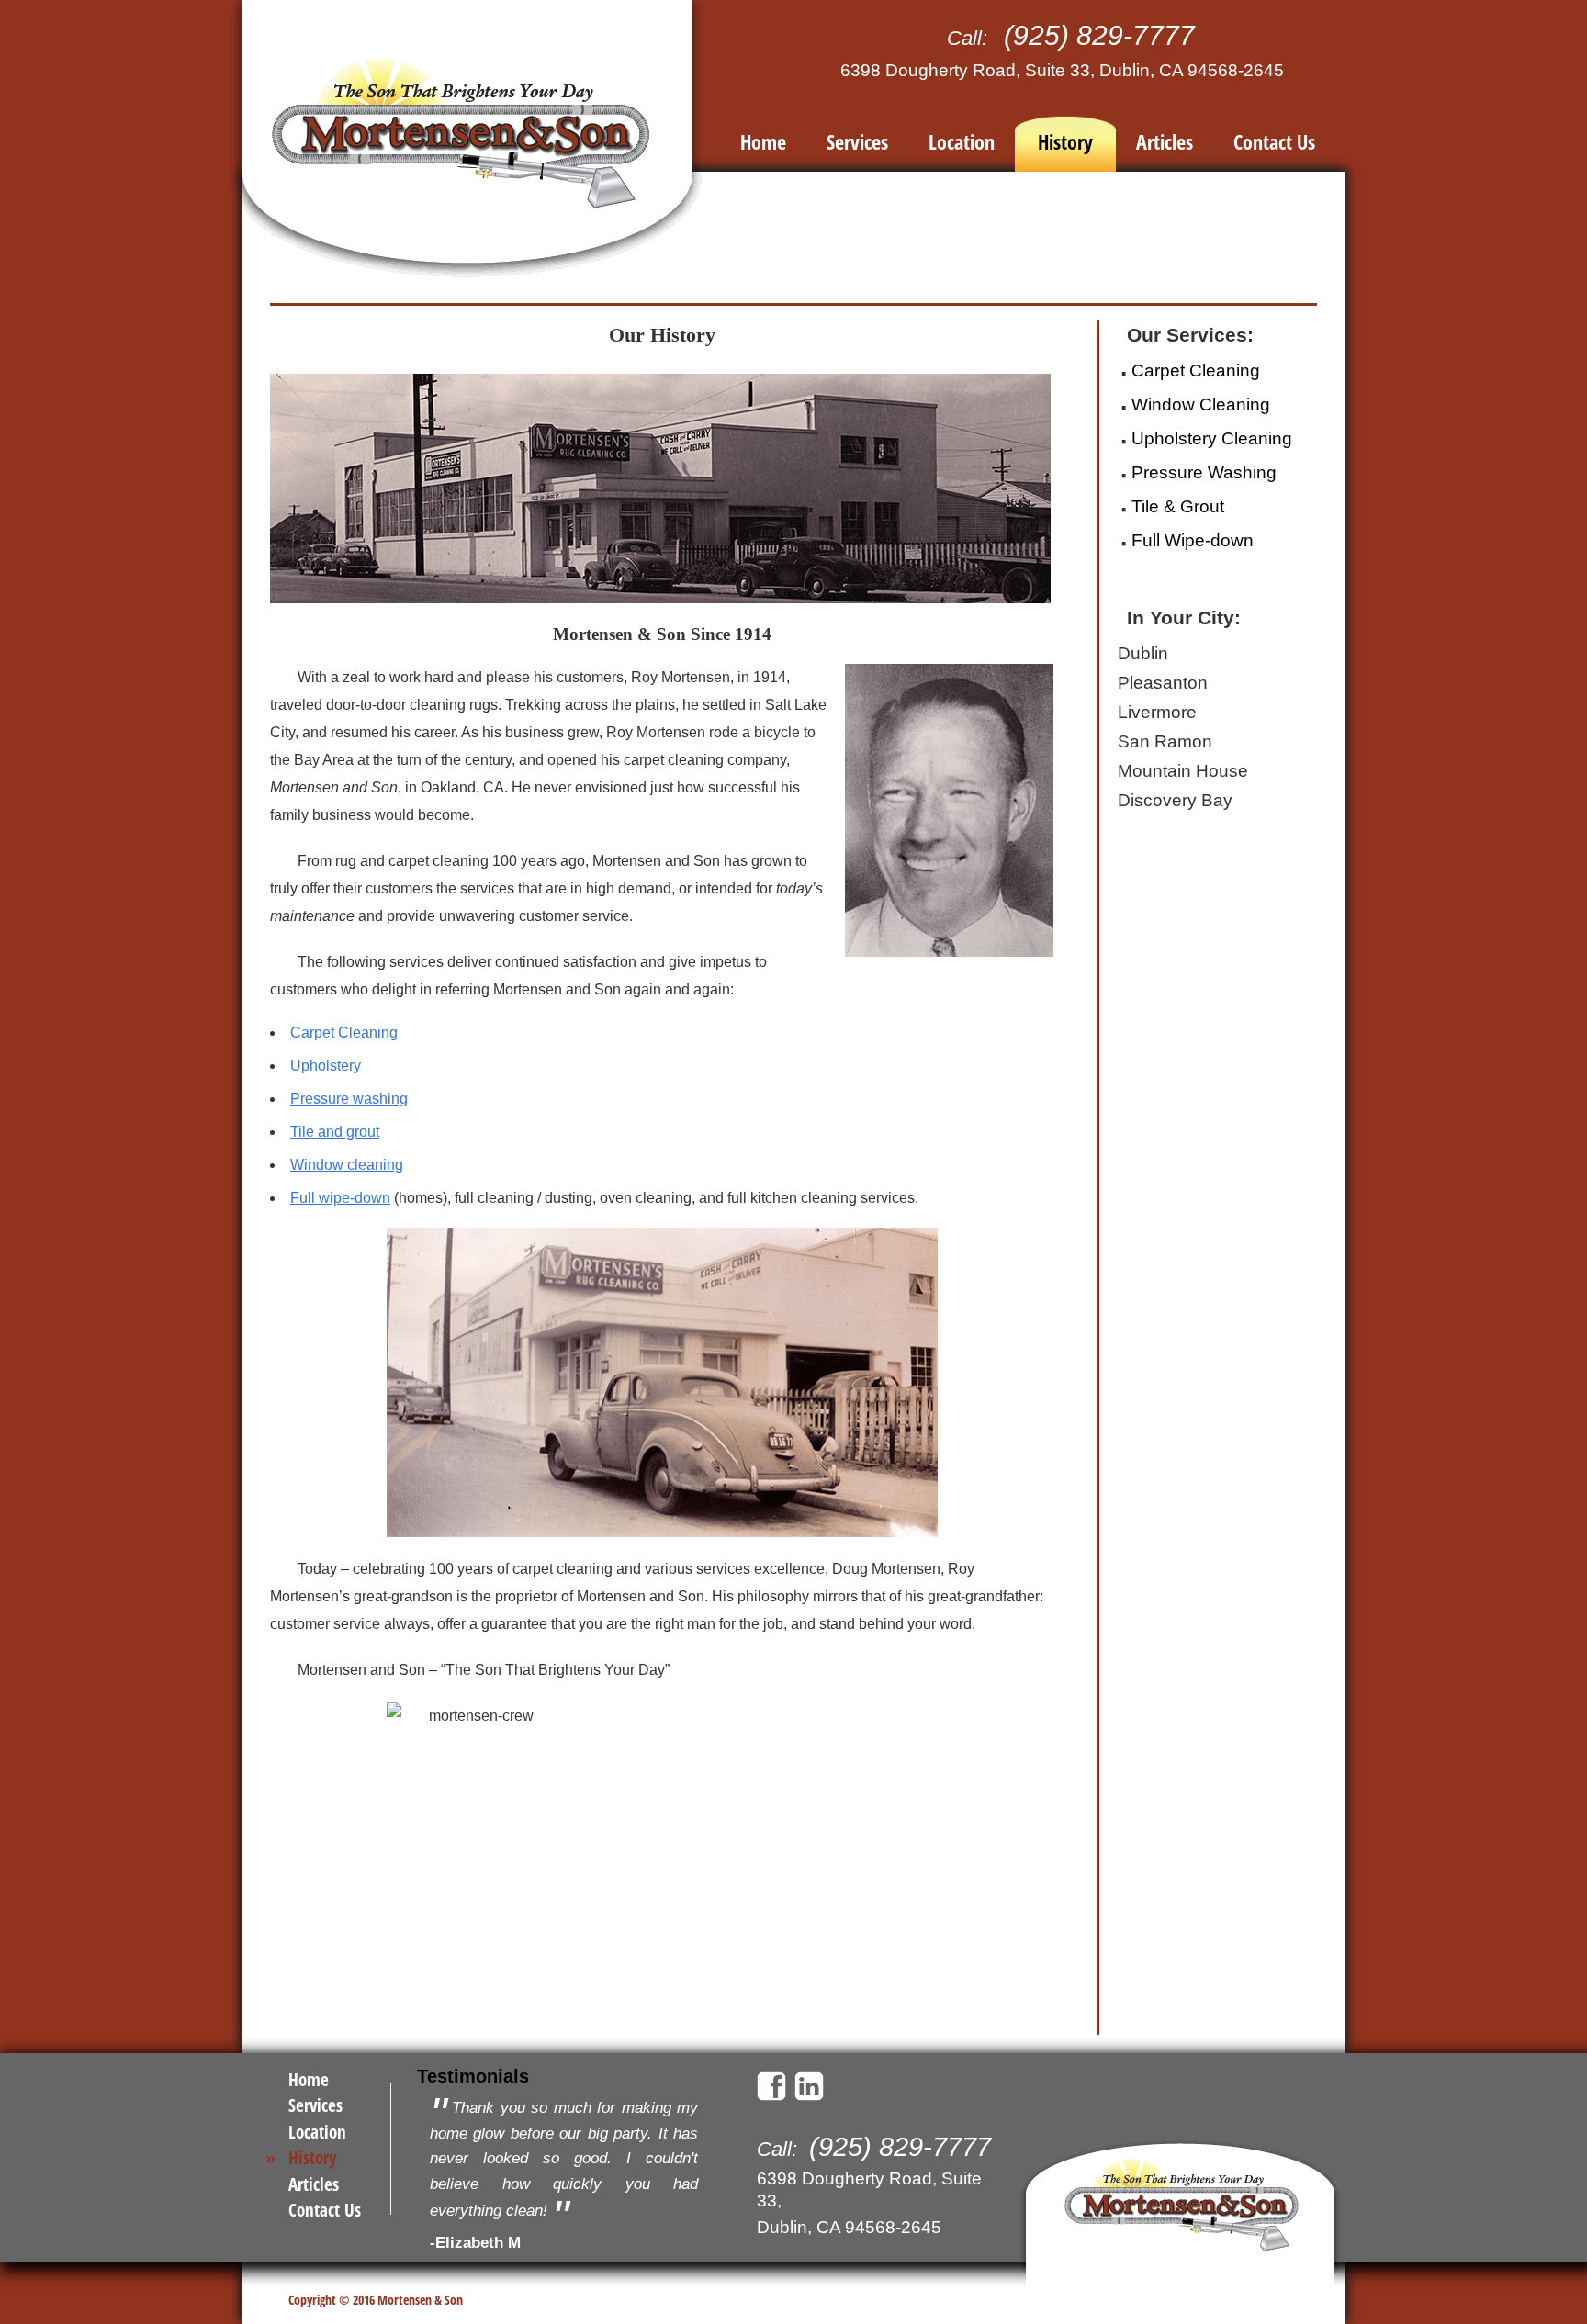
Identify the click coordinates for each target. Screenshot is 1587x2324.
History (1065, 141)
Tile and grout (335, 1132)
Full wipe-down (340, 1198)
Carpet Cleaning (344, 1033)
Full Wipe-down (1193, 540)
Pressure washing (349, 1099)
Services (857, 141)
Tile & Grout (1178, 506)
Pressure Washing (1204, 472)
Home (763, 141)
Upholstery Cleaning (1212, 438)
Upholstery (326, 1066)
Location (962, 141)
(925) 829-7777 (1099, 35)
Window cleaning (347, 1165)
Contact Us (1274, 141)
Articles (1165, 141)
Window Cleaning (1201, 404)
